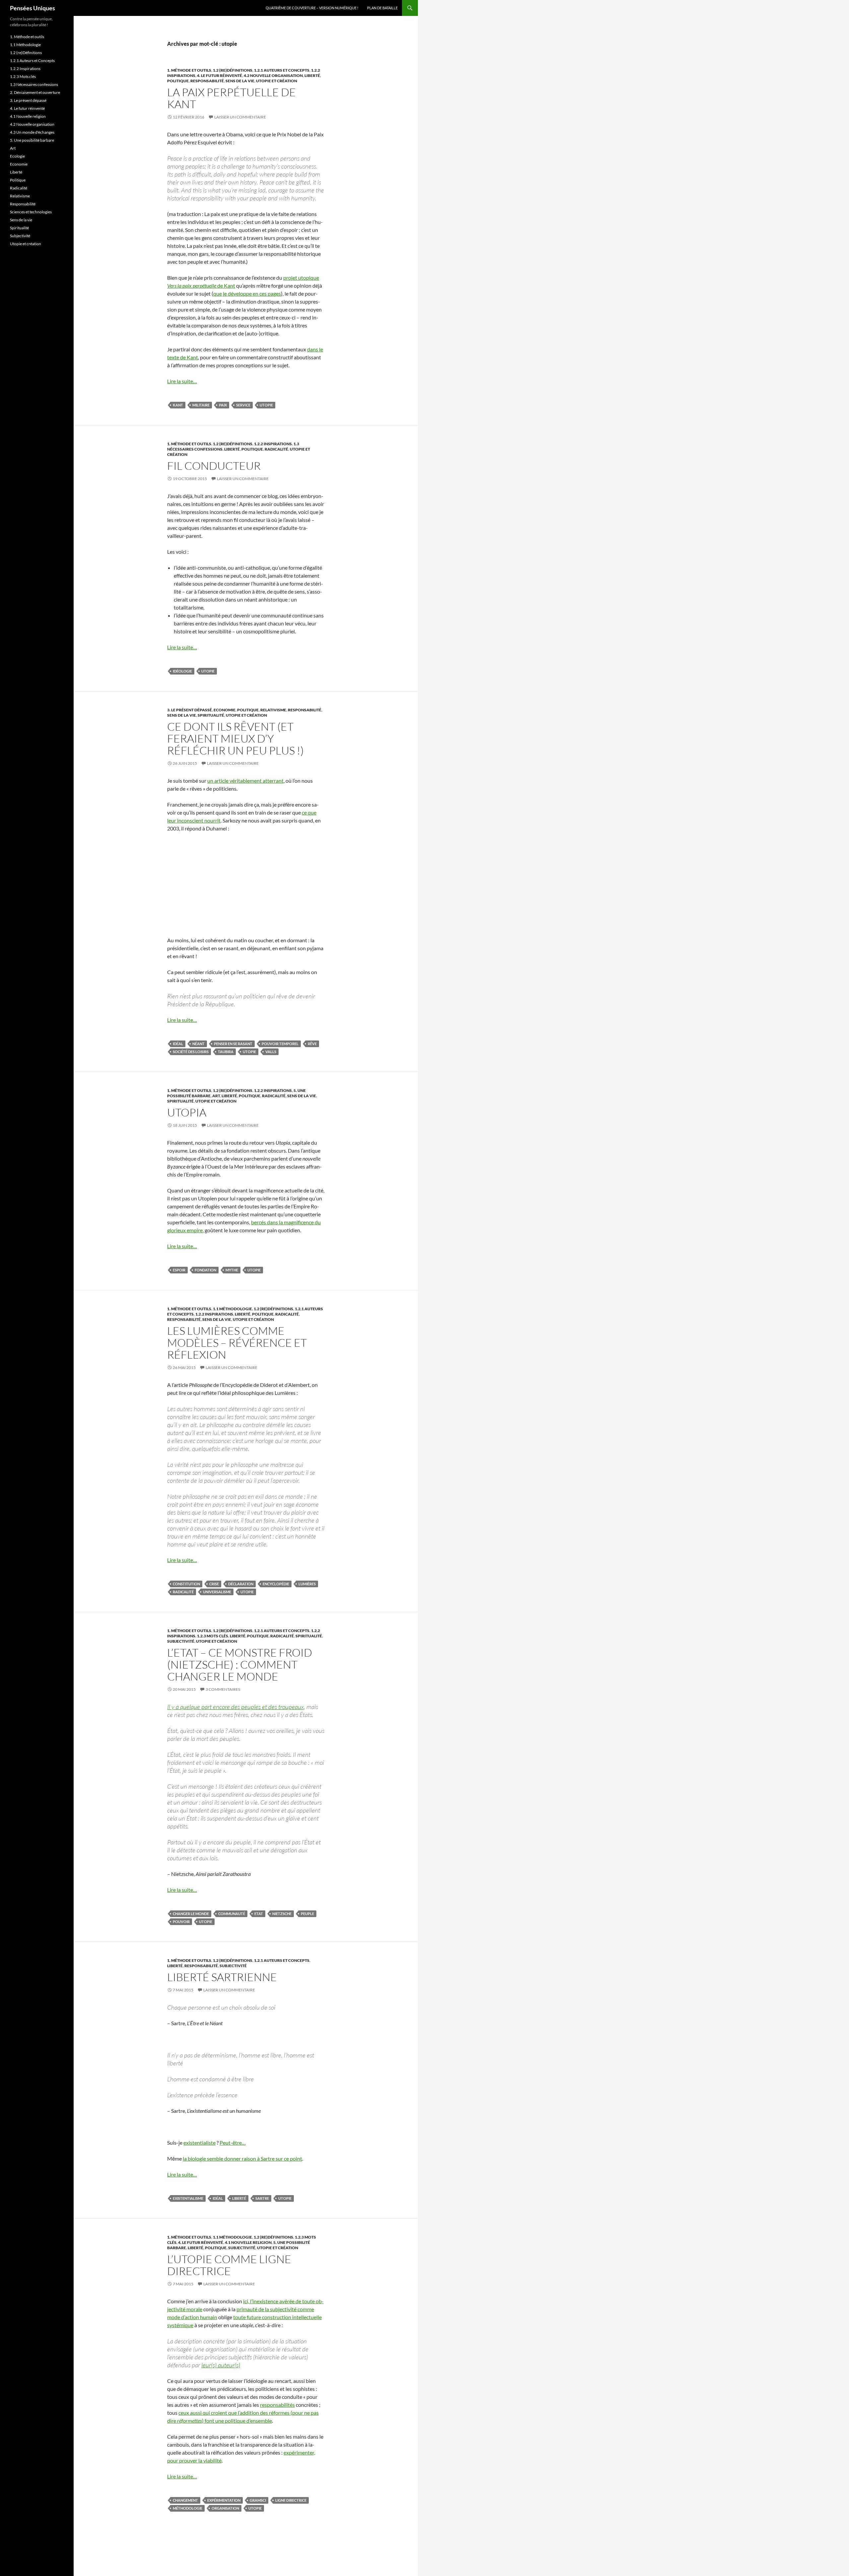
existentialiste (199, 2143)
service (243, 405)
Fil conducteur (214, 466)
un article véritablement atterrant (245, 781)
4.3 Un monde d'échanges (32, 132)
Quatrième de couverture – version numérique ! (312, 8)
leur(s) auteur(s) (221, 2365)
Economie (225, 710)
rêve (312, 1044)
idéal (178, 1044)
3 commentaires (223, 1689)
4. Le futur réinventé (220, 75)
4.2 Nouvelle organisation (273, 75)
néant (198, 1044)
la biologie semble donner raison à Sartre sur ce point (242, 2158)
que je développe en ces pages (247, 293)
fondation (205, 1270)
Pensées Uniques (33, 8)
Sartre (262, 2198)
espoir (179, 1270)
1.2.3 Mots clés (213, 1636)
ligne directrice (291, 2500)
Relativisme (273, 710)
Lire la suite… (182, 381)
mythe (232, 1270)
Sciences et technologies (31, 212)
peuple (307, 1914)
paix (223, 405)
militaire (201, 405)
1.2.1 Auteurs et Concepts (282, 70)
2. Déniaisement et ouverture (35, 92)
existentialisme (188, 2198)
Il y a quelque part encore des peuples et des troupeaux (235, 1707)
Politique (178, 81)
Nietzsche (282, 1914)
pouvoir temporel (280, 1044)
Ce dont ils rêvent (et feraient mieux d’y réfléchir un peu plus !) (235, 738)
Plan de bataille (382, 8)
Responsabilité (207, 81)
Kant (178, 405)
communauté (232, 1914)
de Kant (201, 286)
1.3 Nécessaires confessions (34, 84)
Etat (259, 1914)
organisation (225, 2508)
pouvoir (181, 1922)
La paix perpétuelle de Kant (231, 98)
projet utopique (301, 278)
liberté (239, 2198)
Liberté (312, 75)
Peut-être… (233, 2143)
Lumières (307, 1584)
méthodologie (188, 2508)
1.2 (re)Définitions (233, 70)
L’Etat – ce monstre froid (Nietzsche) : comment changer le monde (240, 1664)
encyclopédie (276, 1584)
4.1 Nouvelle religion (248, 2242)
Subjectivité (181, 1641)
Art (216, 1096)
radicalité (183, 1592)
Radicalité (276, 449)
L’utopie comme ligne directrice (229, 2265)
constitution (186, 1584)
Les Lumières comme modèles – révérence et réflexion (237, 1343)
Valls (271, 1052)
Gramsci (258, 2500)
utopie (266, 405)
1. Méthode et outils (189, 70)
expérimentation (224, 2500)
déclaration (241, 1584)
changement (185, 2500)
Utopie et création (277, 81)
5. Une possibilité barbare (32, 140)
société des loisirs (191, 1052)
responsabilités (277, 2405)
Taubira (226, 1052)
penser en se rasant (233, 1044)
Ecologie (17, 156)
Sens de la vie (240, 81)
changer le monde (191, 1914)
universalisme (217, 1592)
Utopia (187, 1112)
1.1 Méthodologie (232, 1309)
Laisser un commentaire (240, 117)
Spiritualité (211, 715)
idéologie (182, 671)
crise (214, 1584)
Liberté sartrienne (222, 1977)
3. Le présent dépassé (190, 710)
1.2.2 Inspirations (273, 444)
